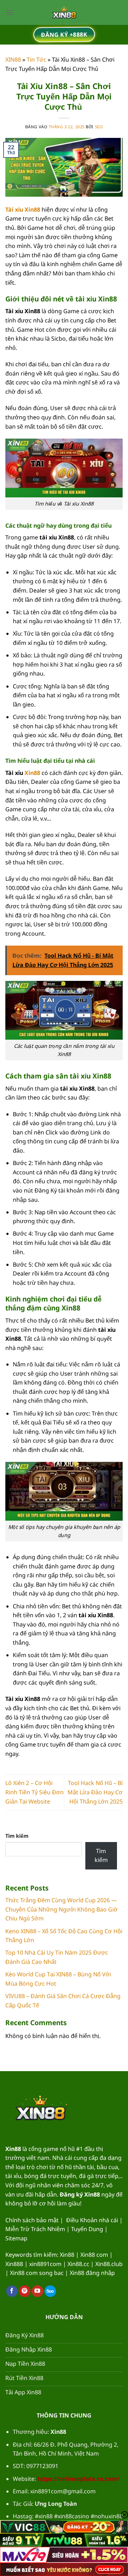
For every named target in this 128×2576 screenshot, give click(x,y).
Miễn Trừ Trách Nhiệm (35, 2229)
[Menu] (10, 12)
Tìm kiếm (17, 1836)
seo (99, 127)
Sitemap (16, 2238)
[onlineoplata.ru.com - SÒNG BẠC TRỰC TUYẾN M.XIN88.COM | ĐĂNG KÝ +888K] (64, 12)
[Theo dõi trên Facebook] (12, 2291)
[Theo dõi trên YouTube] (38, 2291)
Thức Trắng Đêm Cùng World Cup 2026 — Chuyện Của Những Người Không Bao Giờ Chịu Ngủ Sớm (62, 1909)
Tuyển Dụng (87, 2229)
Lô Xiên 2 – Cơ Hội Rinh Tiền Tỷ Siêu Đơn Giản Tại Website (34, 1792)
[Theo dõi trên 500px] (50, 2291)
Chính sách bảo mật (32, 2220)
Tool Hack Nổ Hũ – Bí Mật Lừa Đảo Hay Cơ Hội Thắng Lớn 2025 (95, 1792)
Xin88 (32, 773)
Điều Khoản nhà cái (92, 2220)
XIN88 (13, 60)
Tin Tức (36, 60)
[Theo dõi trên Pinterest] (25, 2291)
